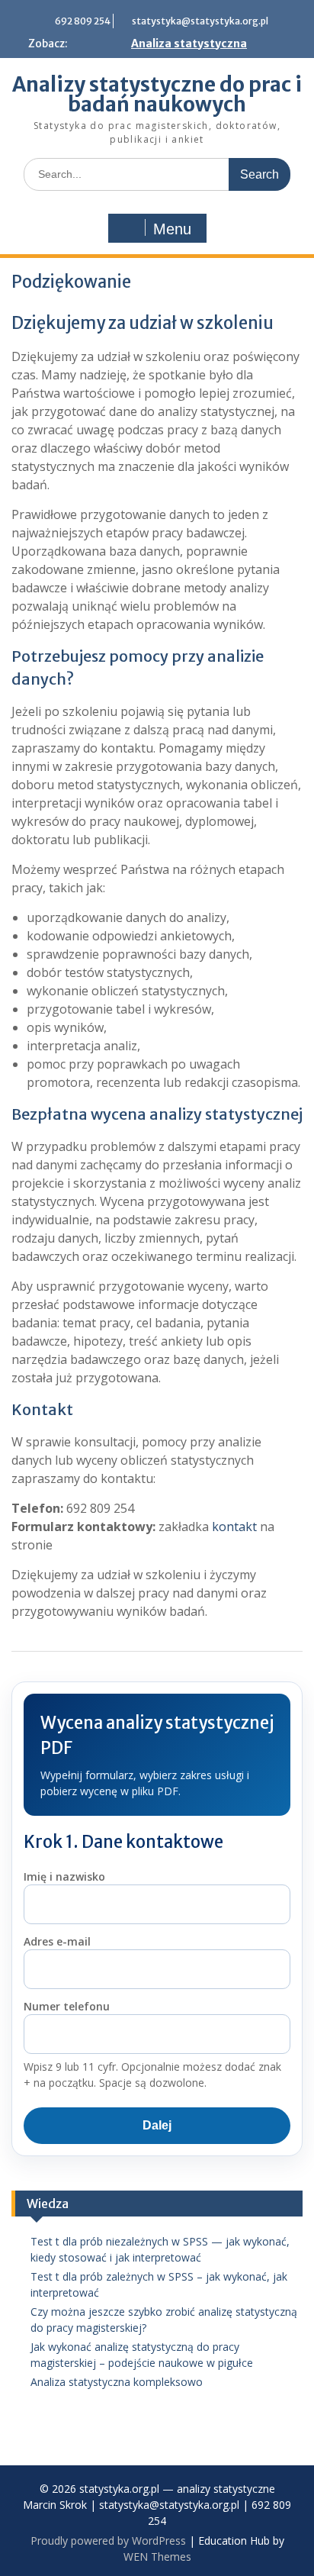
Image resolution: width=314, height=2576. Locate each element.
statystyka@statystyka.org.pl (200, 21)
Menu (172, 229)
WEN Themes (157, 2557)
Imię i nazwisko (64, 1876)
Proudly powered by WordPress (108, 2541)
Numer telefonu (67, 2006)
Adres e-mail (57, 1941)
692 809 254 (83, 21)
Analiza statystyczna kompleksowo (117, 2382)
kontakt (234, 1527)
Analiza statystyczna (189, 44)
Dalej (157, 2125)
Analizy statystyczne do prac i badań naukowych (157, 94)
